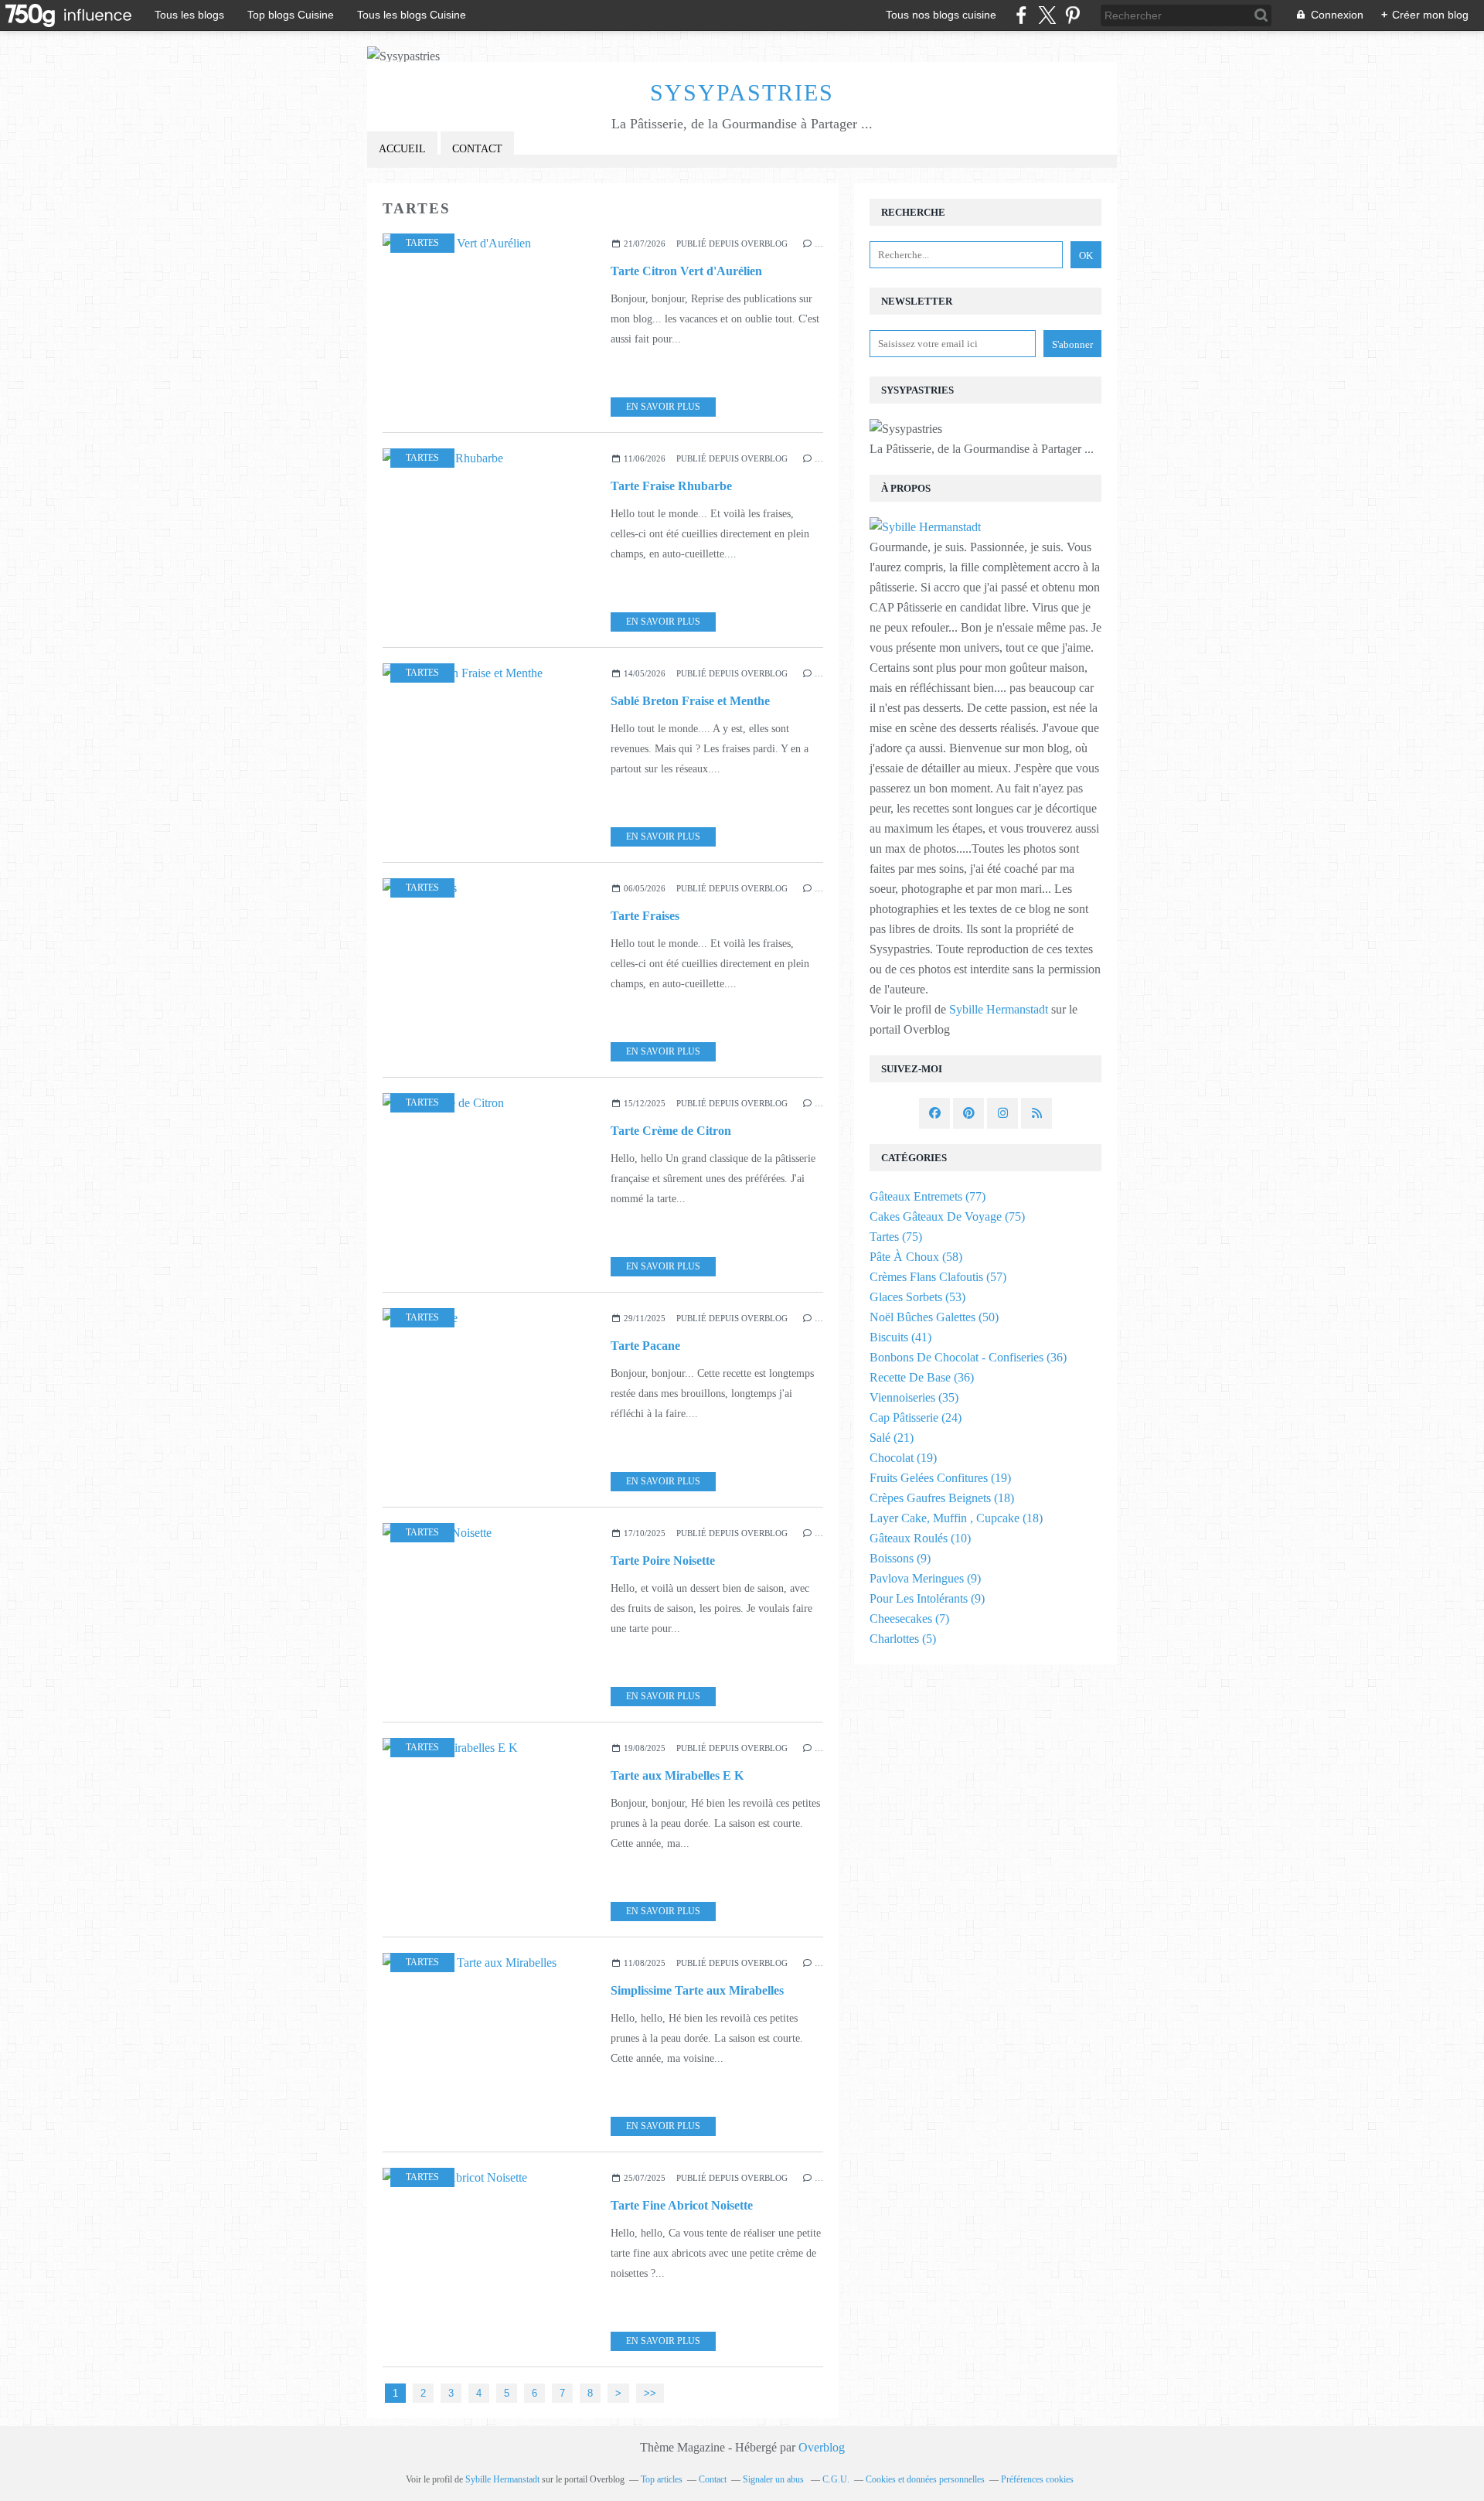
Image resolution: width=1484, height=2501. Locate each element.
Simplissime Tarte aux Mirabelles (697, 1990)
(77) (927, 1196)
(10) (920, 1538)
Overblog (822, 2447)
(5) (903, 1639)
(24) (916, 1417)
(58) (916, 1257)
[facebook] (1021, 15)
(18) (942, 1498)
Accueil (402, 149)
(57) (938, 1277)
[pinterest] (1072, 15)
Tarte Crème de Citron (671, 1131)
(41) (900, 1337)
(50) (934, 1317)
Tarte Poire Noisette (663, 1561)
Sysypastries (742, 92)
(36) (968, 1357)
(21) (892, 1438)
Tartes (422, 243)
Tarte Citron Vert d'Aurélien (686, 271)
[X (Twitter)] (1047, 15)
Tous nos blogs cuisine (941, 15)
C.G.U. (836, 2479)
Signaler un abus (774, 2479)
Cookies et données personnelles (925, 2479)
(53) (917, 1297)
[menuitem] (402, 150)
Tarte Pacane (645, 1346)
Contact (477, 149)
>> (650, 2393)
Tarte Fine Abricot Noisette (682, 2205)
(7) (909, 1618)
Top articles (662, 2479)
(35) (914, 1397)
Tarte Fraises (645, 916)
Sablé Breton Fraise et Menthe (690, 701)
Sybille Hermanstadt (999, 1009)
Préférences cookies (1037, 2479)
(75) (947, 1216)
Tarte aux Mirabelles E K (677, 1775)
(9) (900, 1558)
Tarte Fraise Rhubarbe (671, 486)
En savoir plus (663, 407)
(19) (903, 1458)
